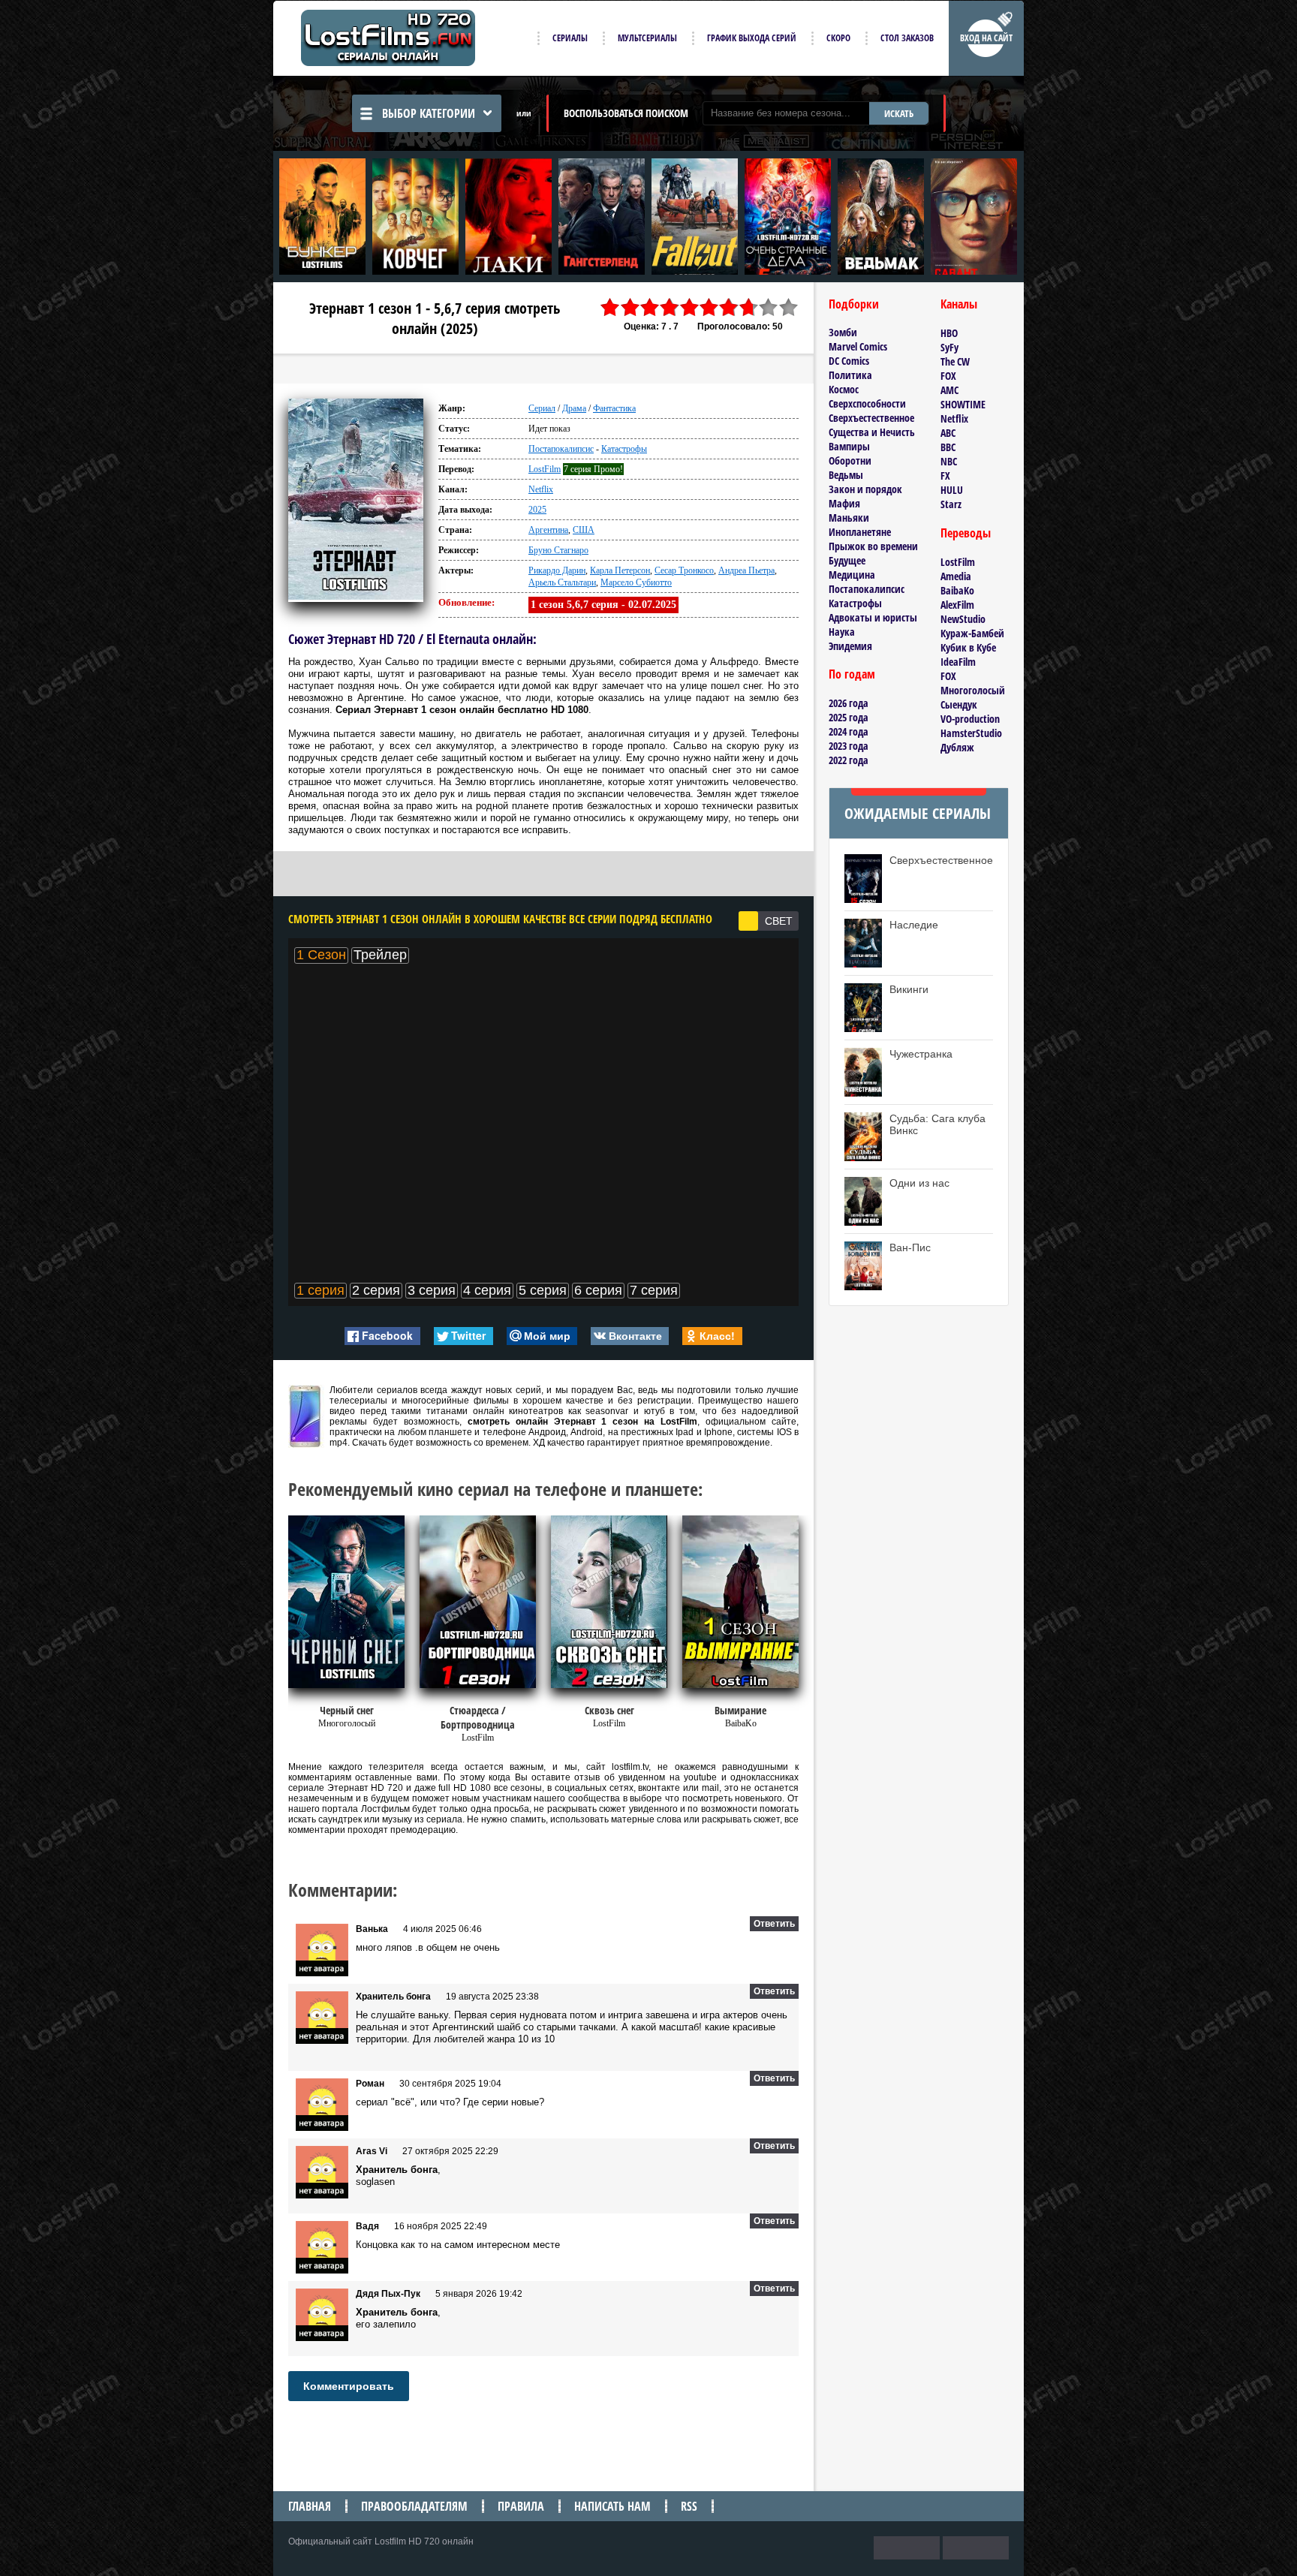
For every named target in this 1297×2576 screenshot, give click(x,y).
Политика (850, 375)
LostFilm (545, 469)
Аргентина (548, 530)
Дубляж (957, 747)
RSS (689, 2506)
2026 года (849, 703)
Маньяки (849, 518)
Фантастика (614, 408)
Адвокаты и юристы (873, 617)
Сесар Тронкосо (684, 570)
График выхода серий (752, 38)
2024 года (849, 731)
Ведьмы (846, 475)
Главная (310, 2506)
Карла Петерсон (620, 570)
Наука (842, 632)
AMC (949, 390)
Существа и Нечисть (872, 432)
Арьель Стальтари (562, 582)
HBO (949, 333)
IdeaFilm (958, 662)
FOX (948, 376)
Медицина (852, 575)
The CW (955, 361)
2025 (537, 510)
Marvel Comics (858, 346)
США (584, 530)
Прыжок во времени (873, 546)
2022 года (849, 760)
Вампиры (849, 446)
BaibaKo (957, 590)
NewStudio (963, 619)
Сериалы (570, 38)
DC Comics (849, 361)
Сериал (542, 408)
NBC (949, 461)
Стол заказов (907, 38)
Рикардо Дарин (557, 570)
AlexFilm (957, 605)
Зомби (843, 332)
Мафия (844, 503)
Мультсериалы (647, 38)
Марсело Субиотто (636, 582)
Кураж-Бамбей (972, 633)
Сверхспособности (867, 403)
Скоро (838, 38)
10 (789, 307)
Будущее (847, 560)
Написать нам (612, 2506)
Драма (574, 408)
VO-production (970, 719)
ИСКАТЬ (899, 113)
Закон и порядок (865, 489)
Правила (521, 2506)
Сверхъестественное (871, 418)
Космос (844, 389)
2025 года (849, 717)
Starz (951, 504)
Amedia (956, 576)
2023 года (849, 746)
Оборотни (850, 460)
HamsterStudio (971, 733)
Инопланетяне (860, 532)
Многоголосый (973, 690)
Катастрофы (624, 449)
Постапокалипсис (561, 449)
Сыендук (959, 704)
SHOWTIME (963, 404)
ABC (948, 433)
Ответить (774, 1924)
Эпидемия (850, 646)
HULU (952, 490)
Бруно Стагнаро (558, 550)
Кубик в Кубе (968, 647)
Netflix (541, 489)
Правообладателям (414, 2506)
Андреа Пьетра (746, 570)
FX (945, 475)
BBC (948, 447)
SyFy (949, 347)
